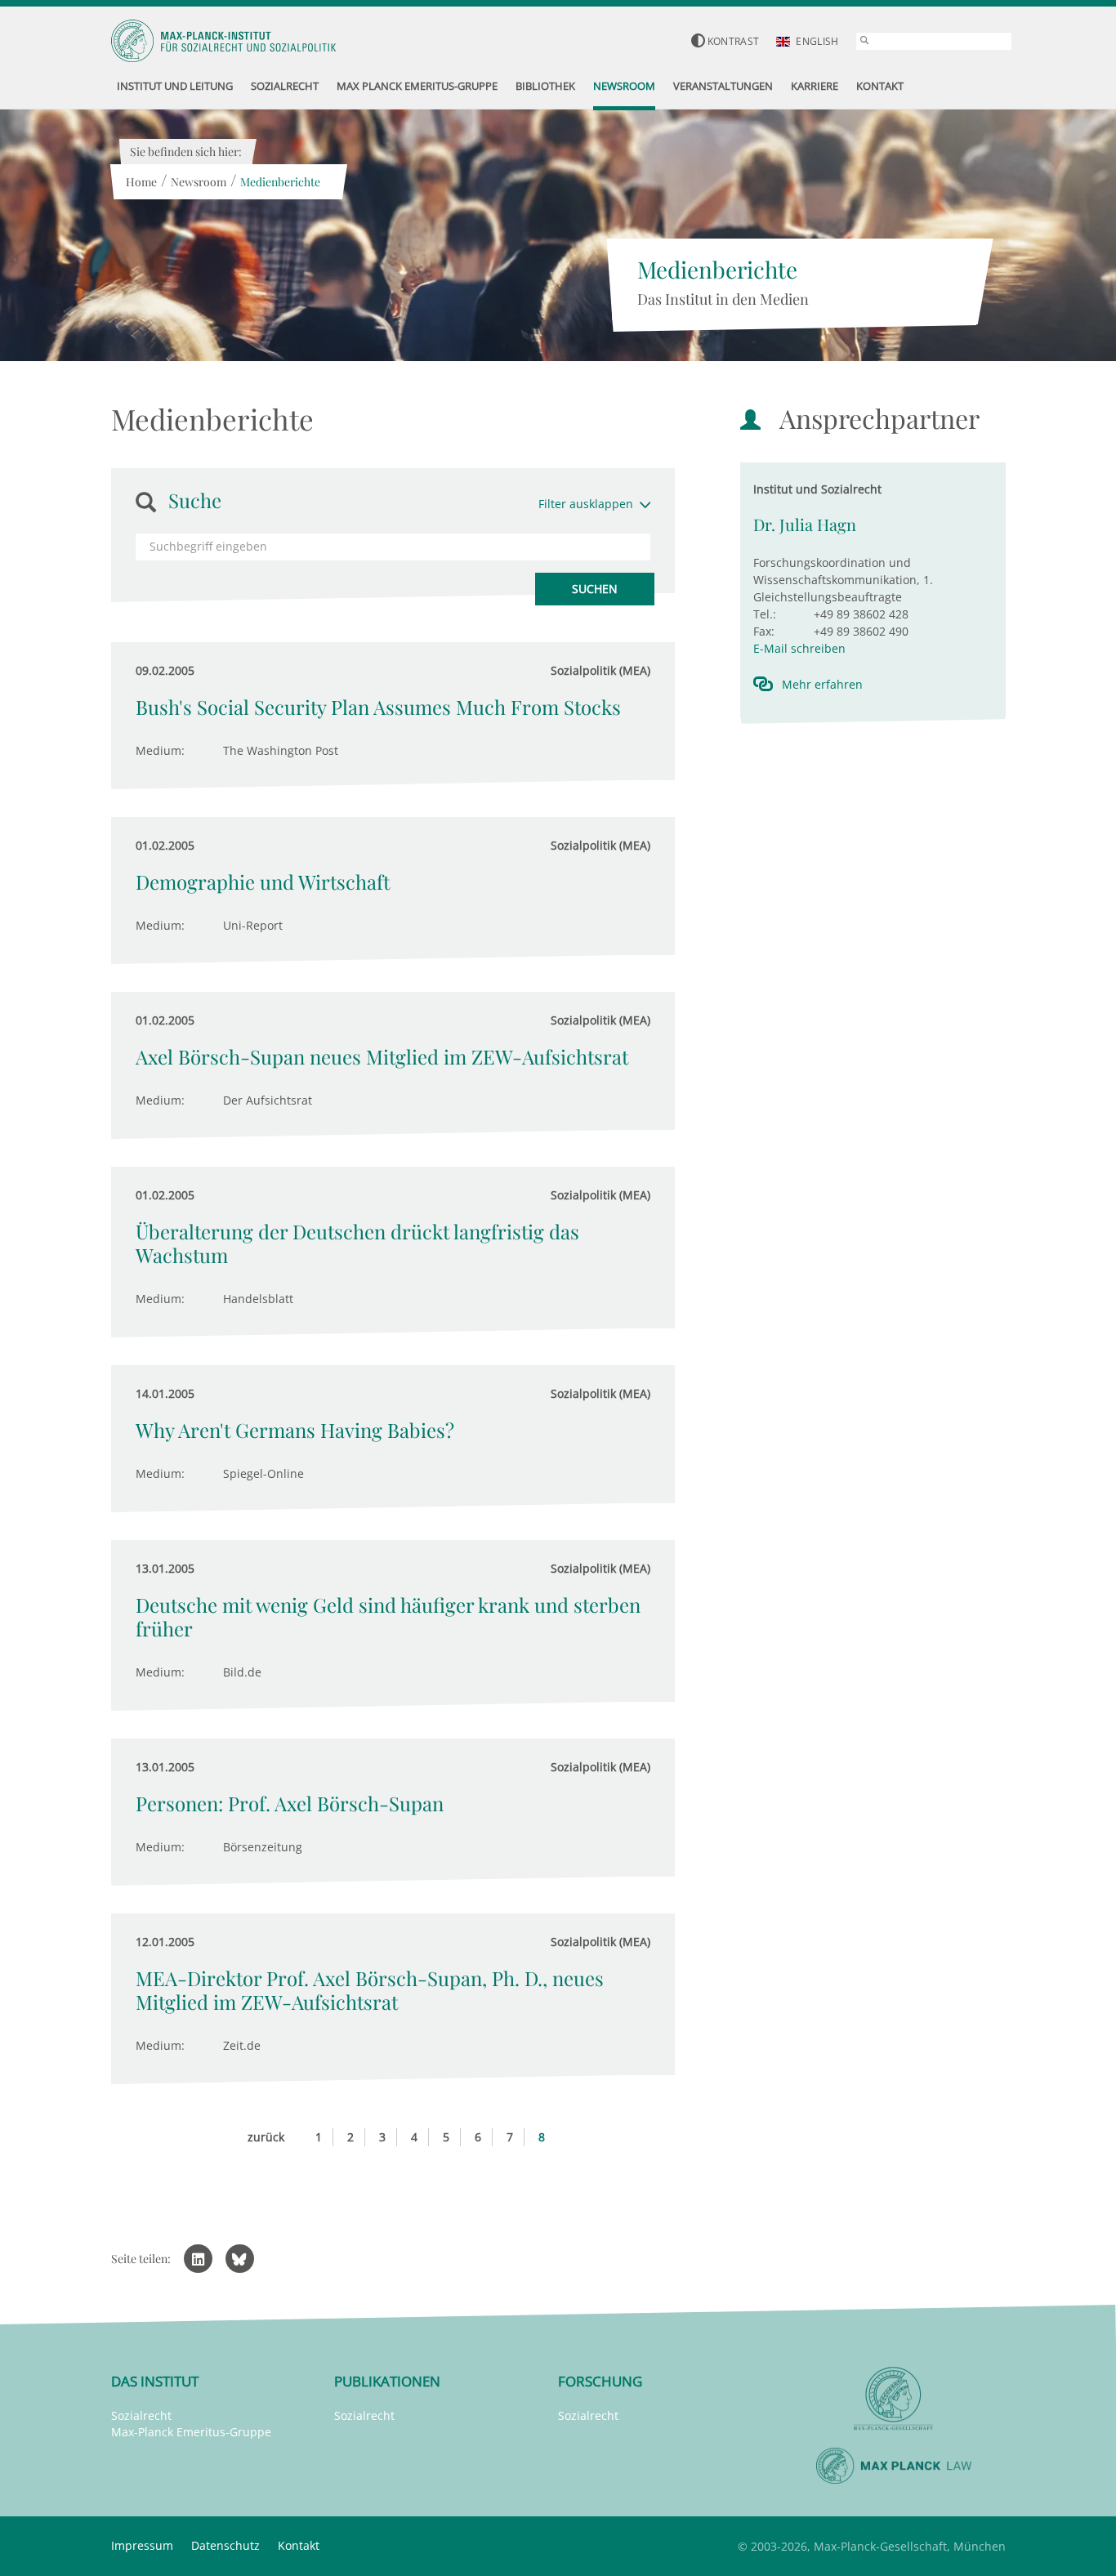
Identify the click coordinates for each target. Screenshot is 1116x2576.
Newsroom (199, 182)
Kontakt (299, 2545)
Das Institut (155, 2381)
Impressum (142, 2545)
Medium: (160, 750)
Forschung (600, 2381)
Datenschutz (225, 2545)
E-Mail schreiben (799, 648)
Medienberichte (280, 182)
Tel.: (765, 614)
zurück (266, 2137)
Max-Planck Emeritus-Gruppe (191, 2432)
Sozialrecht (141, 2415)
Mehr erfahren (822, 684)
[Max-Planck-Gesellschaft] (894, 2399)
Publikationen (387, 2381)
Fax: (764, 631)
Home (141, 182)
